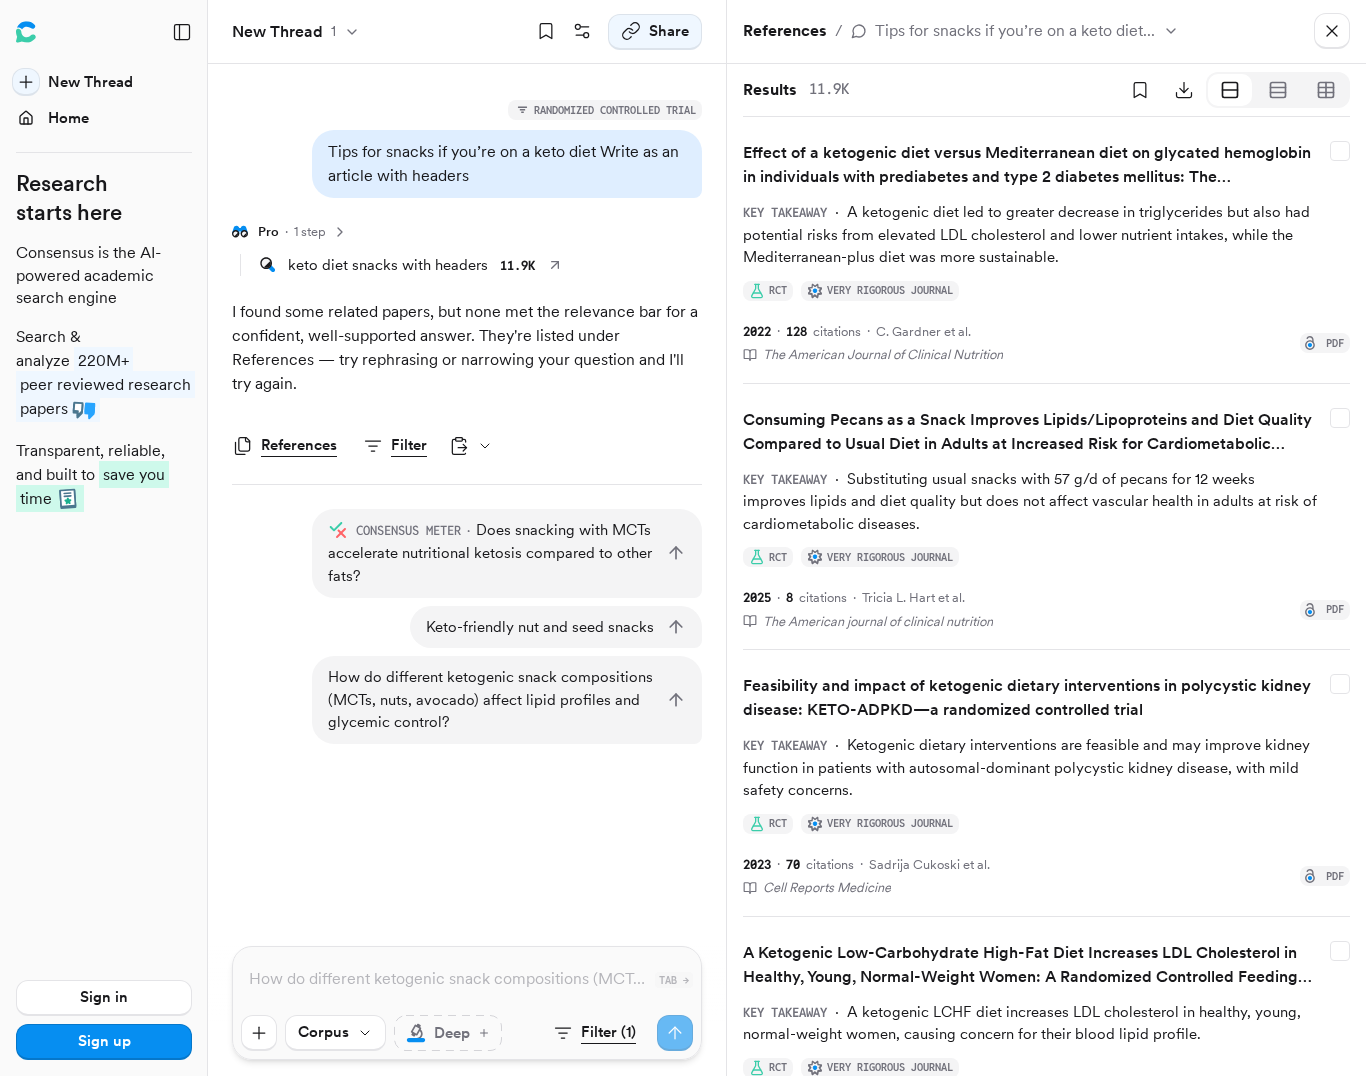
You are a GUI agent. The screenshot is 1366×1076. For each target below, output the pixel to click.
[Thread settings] (582, 32)
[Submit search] (675, 1033)
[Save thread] (546, 32)
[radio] (1230, 90)
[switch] (448, 1033)
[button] (507, 164)
